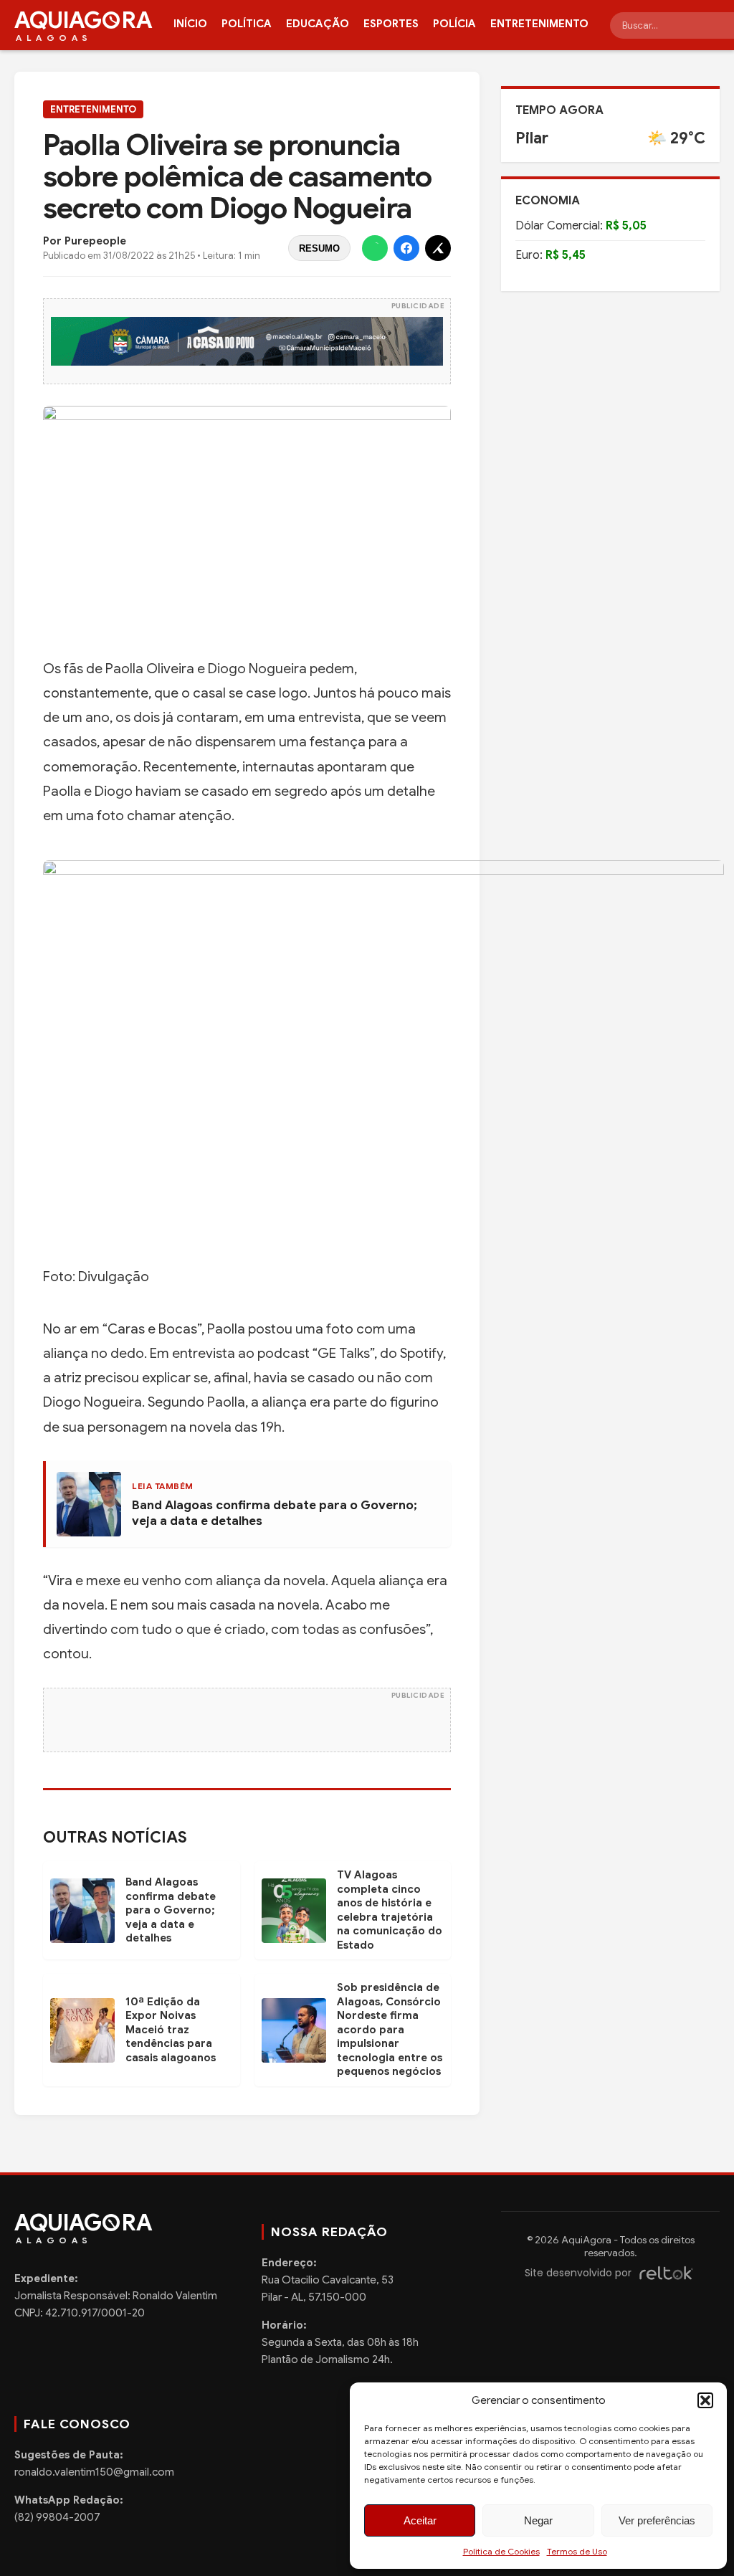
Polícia (454, 24)
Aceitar (420, 2520)
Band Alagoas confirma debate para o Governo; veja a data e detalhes (171, 1910)
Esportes (391, 24)
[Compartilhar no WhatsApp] (375, 248)
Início (190, 24)
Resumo (319, 248)
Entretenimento (539, 24)
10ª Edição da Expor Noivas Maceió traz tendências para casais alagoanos (171, 2030)
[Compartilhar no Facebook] (406, 248)
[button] (705, 2400)
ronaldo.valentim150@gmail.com (94, 2472)
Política (247, 24)
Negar (538, 2520)
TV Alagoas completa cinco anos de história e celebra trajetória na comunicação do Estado (390, 1910)
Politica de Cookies (501, 2551)
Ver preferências (657, 2520)
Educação (318, 24)
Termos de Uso (577, 2551)
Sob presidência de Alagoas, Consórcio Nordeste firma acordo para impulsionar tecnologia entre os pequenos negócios (390, 2029)
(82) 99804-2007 (57, 2517)
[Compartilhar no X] (438, 248)
